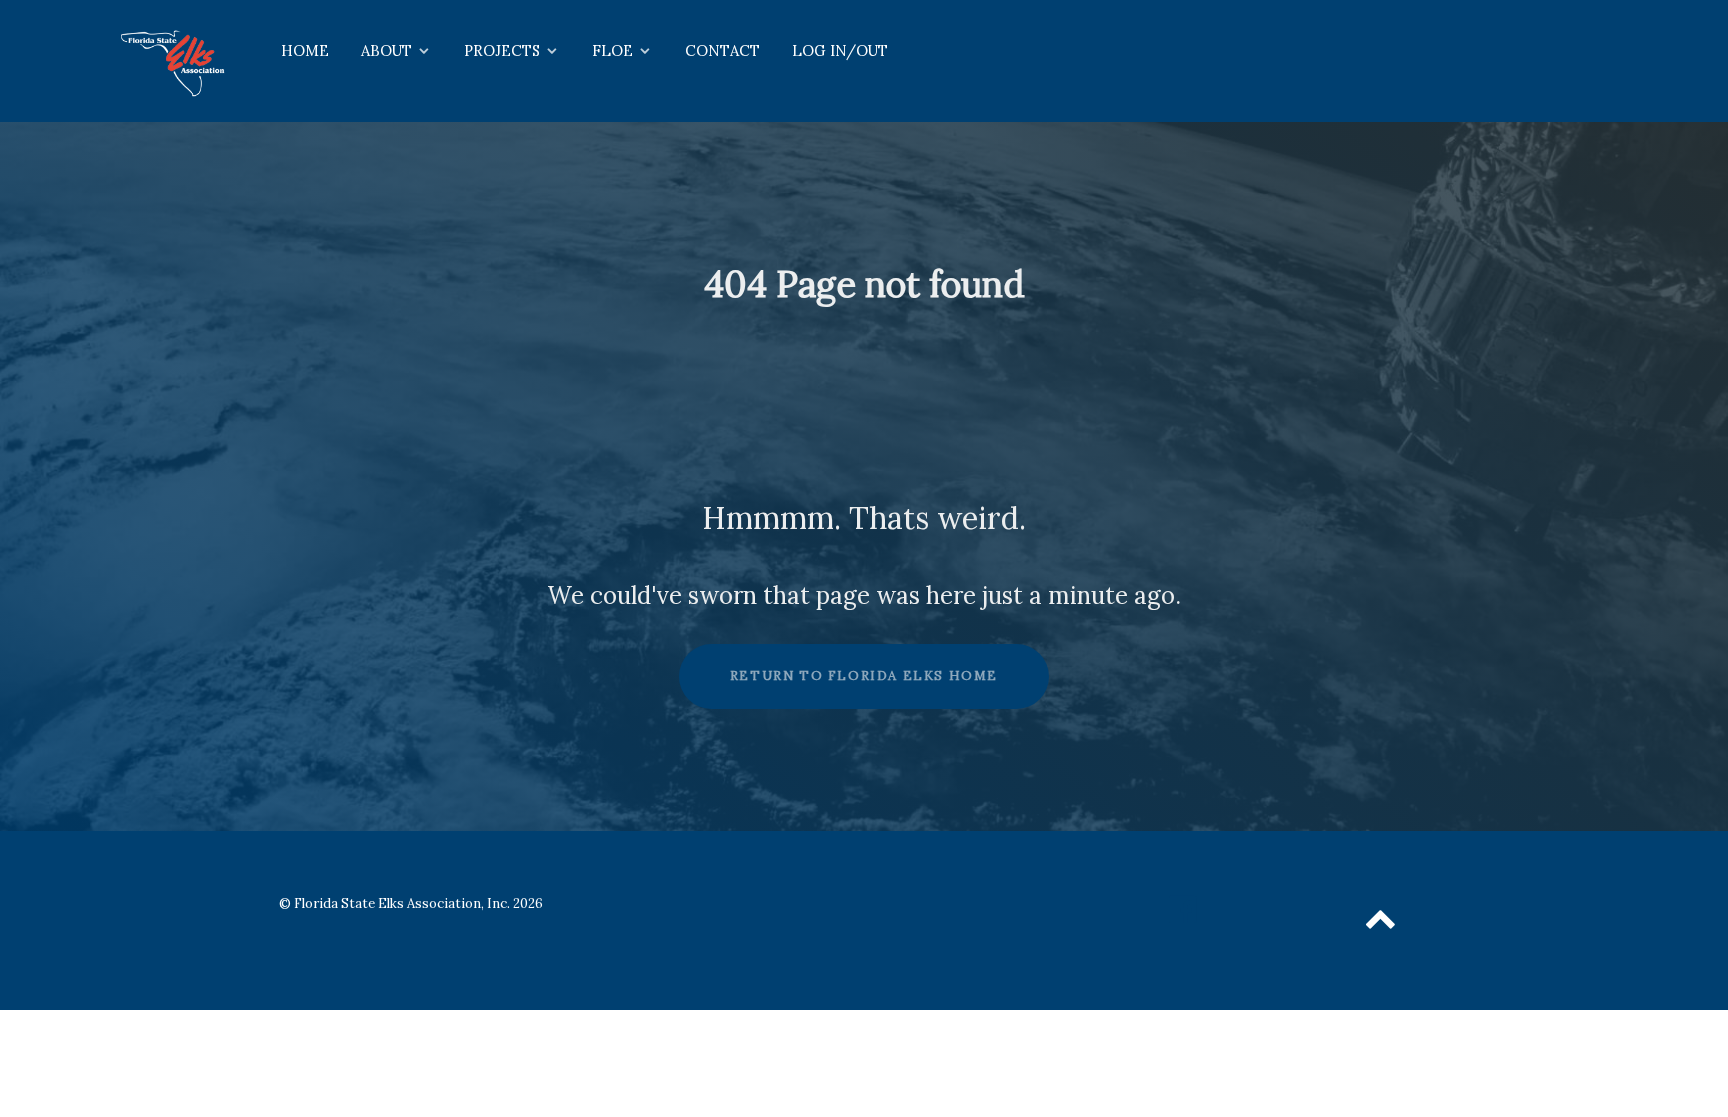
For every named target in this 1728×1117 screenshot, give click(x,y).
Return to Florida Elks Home (864, 675)
